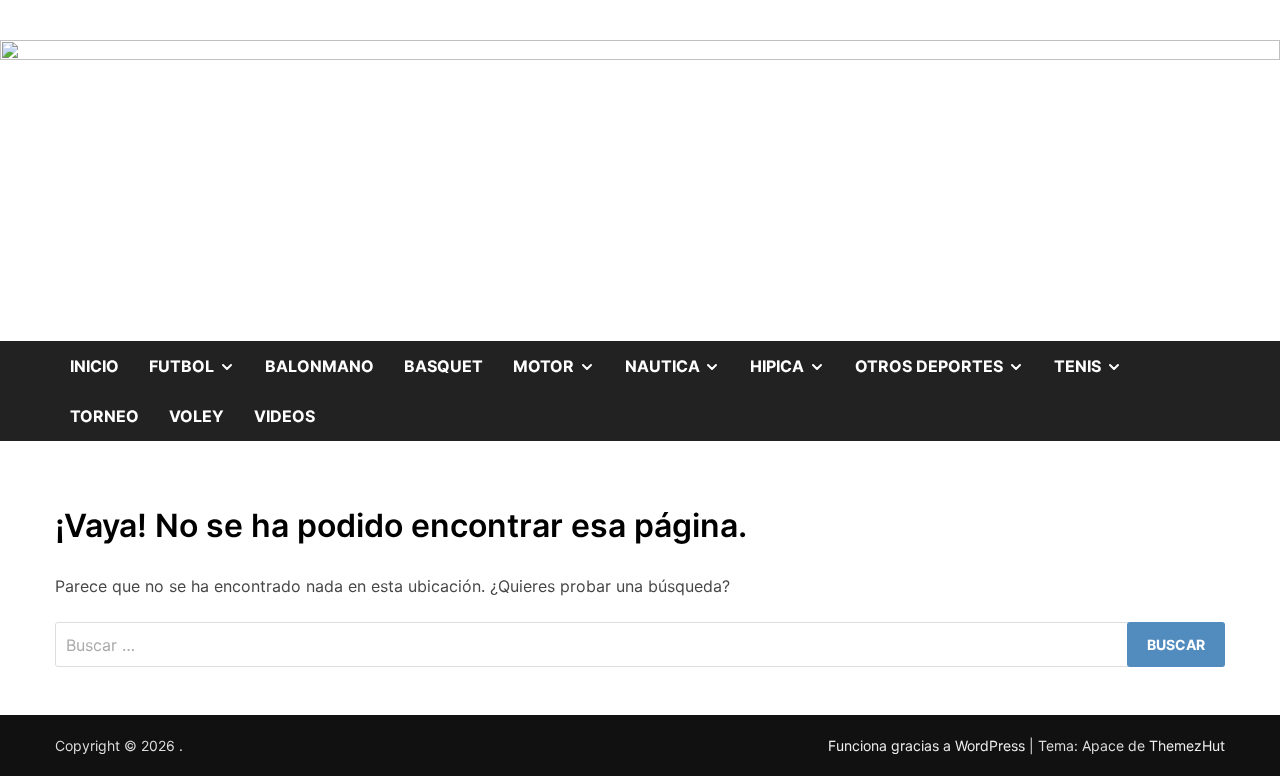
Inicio (94, 366)
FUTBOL (199, 358)
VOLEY (196, 416)
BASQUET (443, 366)
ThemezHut (1187, 745)
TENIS (1095, 358)
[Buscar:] (640, 644)
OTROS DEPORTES (947, 358)
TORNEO (104, 416)
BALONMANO (319, 366)
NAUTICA (680, 358)
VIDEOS (284, 416)
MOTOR (561, 358)
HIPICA (795, 358)
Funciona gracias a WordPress (928, 745)
